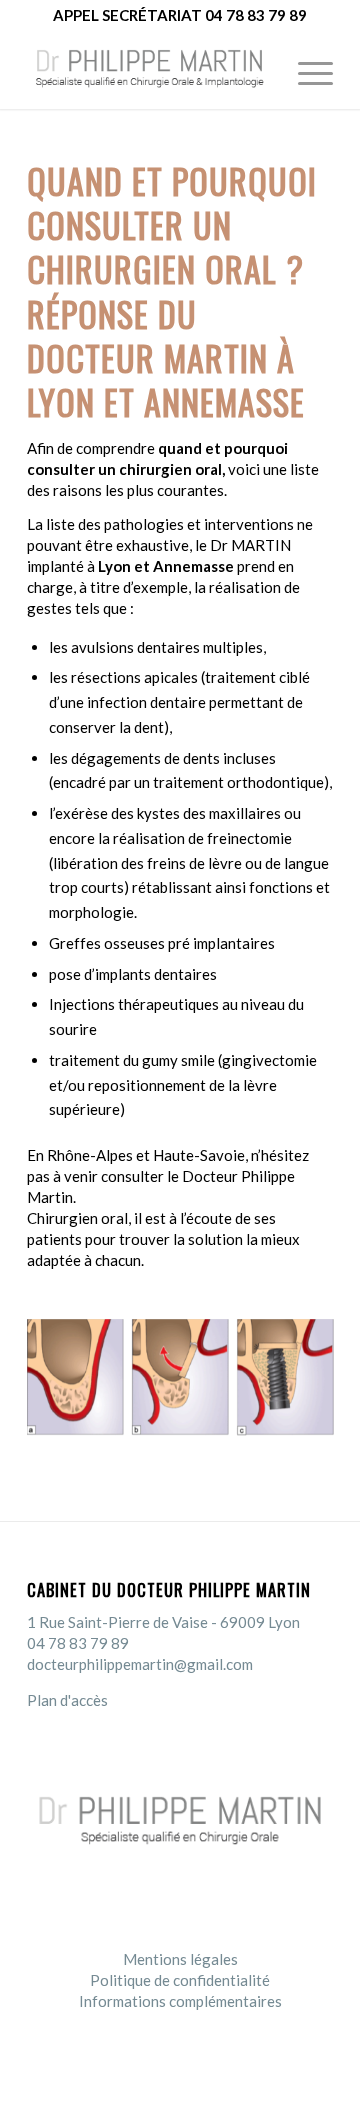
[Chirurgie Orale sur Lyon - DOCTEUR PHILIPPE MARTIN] (149, 69)
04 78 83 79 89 (78, 1643)
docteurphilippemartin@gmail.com (140, 1664)
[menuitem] (305, 69)
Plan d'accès (67, 1700)
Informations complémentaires (180, 2001)
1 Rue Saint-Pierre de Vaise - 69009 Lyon (163, 1622)
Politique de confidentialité (180, 1980)
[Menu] (305, 69)
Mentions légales (180, 1959)
